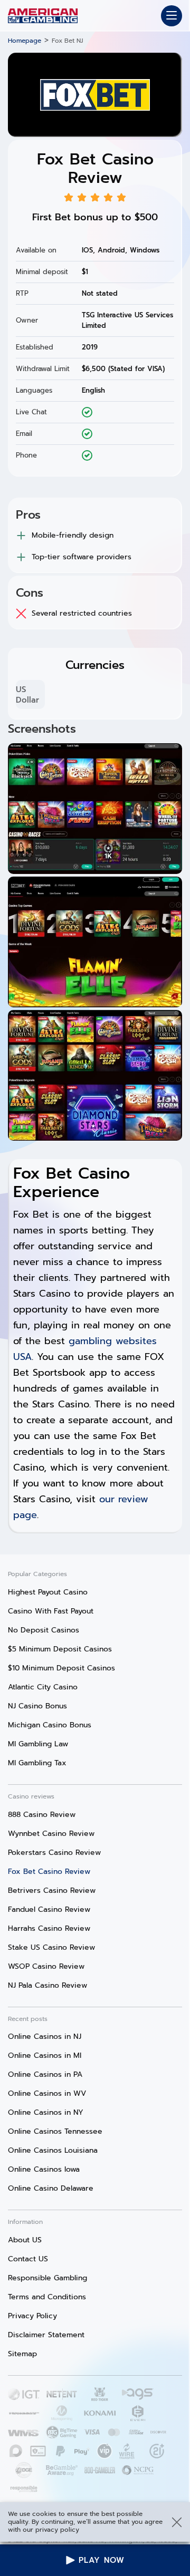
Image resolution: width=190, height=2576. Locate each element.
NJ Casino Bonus (37, 1706)
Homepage (25, 41)
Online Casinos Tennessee (55, 2131)
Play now (102, 2560)
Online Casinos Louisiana (53, 2150)
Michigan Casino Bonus (50, 1725)
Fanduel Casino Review (49, 1909)
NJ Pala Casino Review (47, 1985)
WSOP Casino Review (46, 1966)
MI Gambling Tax (37, 1763)
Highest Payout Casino (48, 1592)
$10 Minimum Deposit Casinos (61, 1668)
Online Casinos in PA (45, 2074)
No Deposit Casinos (44, 1630)
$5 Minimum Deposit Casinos (60, 1649)
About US (25, 2240)
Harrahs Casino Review (49, 1928)
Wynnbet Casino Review (51, 1834)
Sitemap (22, 2354)
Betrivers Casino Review (52, 1890)
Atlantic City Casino (43, 1687)
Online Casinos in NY (46, 2112)
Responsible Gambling (47, 2278)
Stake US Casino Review (51, 1947)
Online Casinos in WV (47, 2093)
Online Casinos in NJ (45, 2037)
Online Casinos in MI (45, 2055)
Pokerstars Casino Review (54, 1853)
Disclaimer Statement (46, 2335)
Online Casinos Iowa (44, 2169)
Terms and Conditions (47, 2297)
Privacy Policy (32, 2316)
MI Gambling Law (38, 1744)
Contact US (28, 2259)
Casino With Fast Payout (51, 1611)
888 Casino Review (42, 1815)
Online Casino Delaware (51, 2188)
